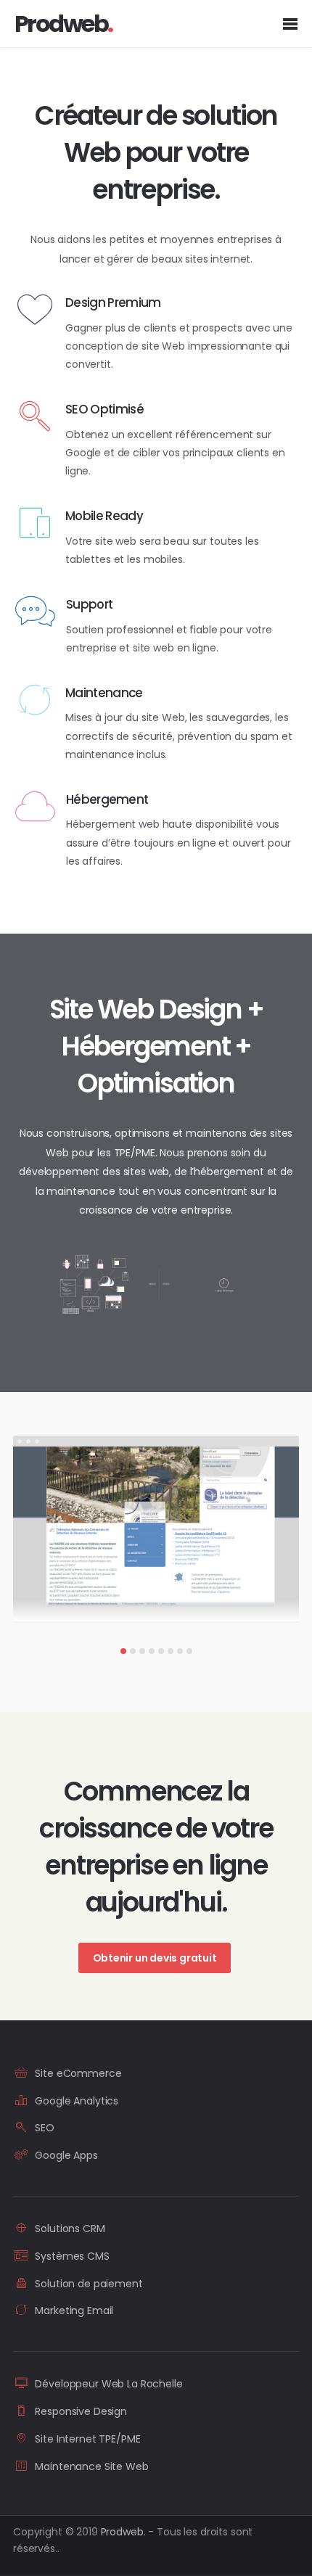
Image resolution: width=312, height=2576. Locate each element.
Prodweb (123, 2532)
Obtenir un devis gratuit (155, 1958)
